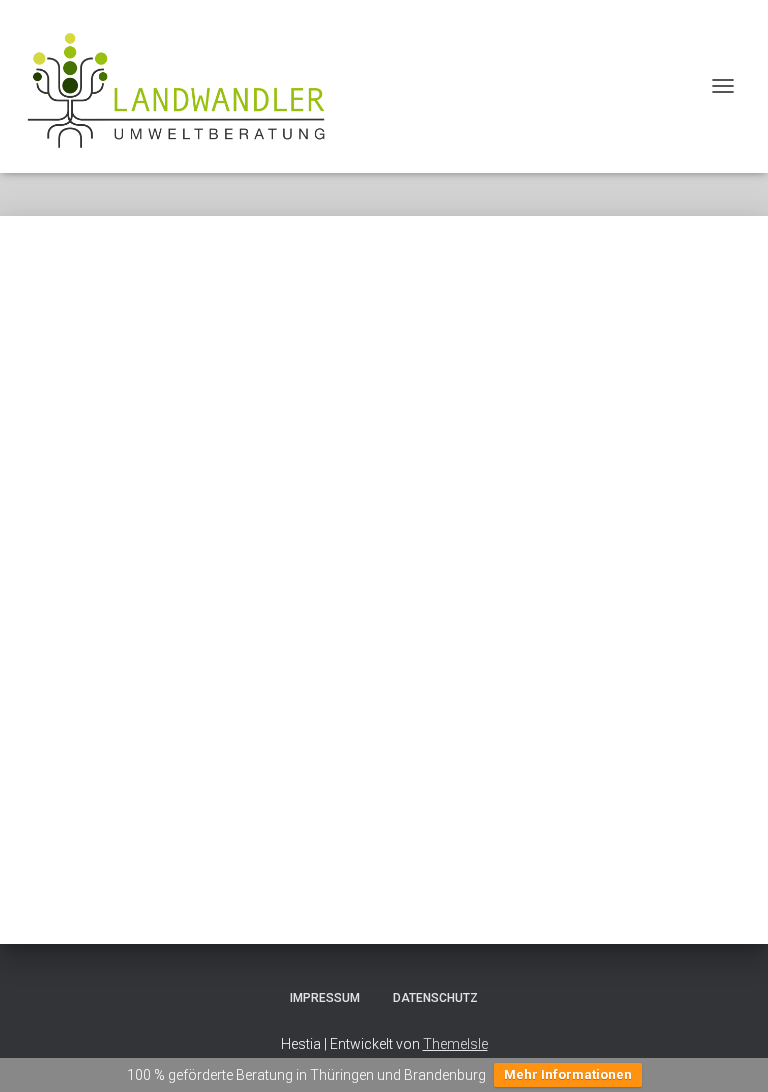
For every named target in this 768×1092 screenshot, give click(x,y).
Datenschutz (435, 998)
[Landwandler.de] (184, 86)
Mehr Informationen (568, 1074)
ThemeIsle (455, 1044)
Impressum (325, 998)
